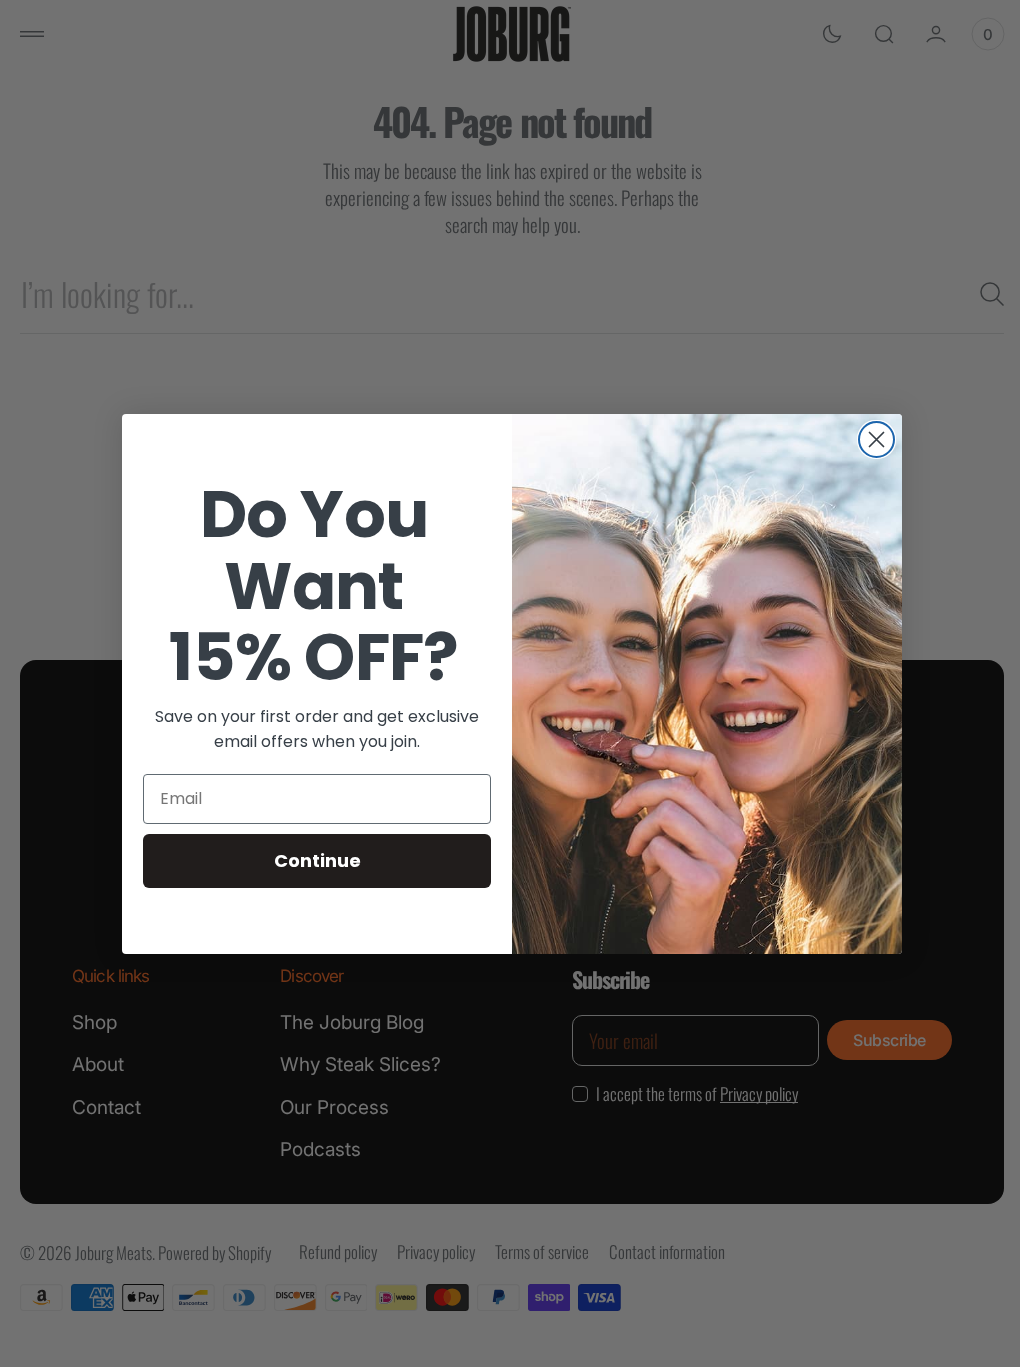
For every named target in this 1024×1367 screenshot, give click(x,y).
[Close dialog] (869, 439)
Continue (309, 860)
